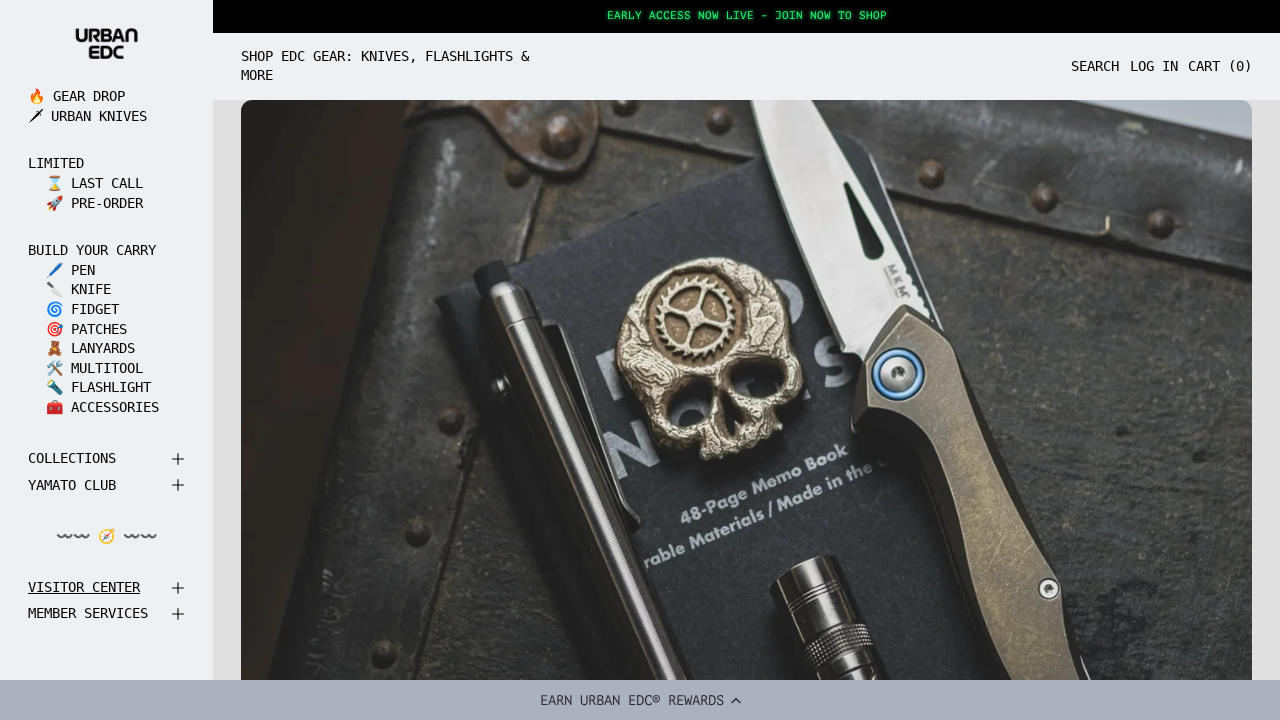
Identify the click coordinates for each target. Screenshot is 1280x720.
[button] (640, 700)
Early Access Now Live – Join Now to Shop (747, 15)
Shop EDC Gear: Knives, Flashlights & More (385, 66)
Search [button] (1095, 66)
